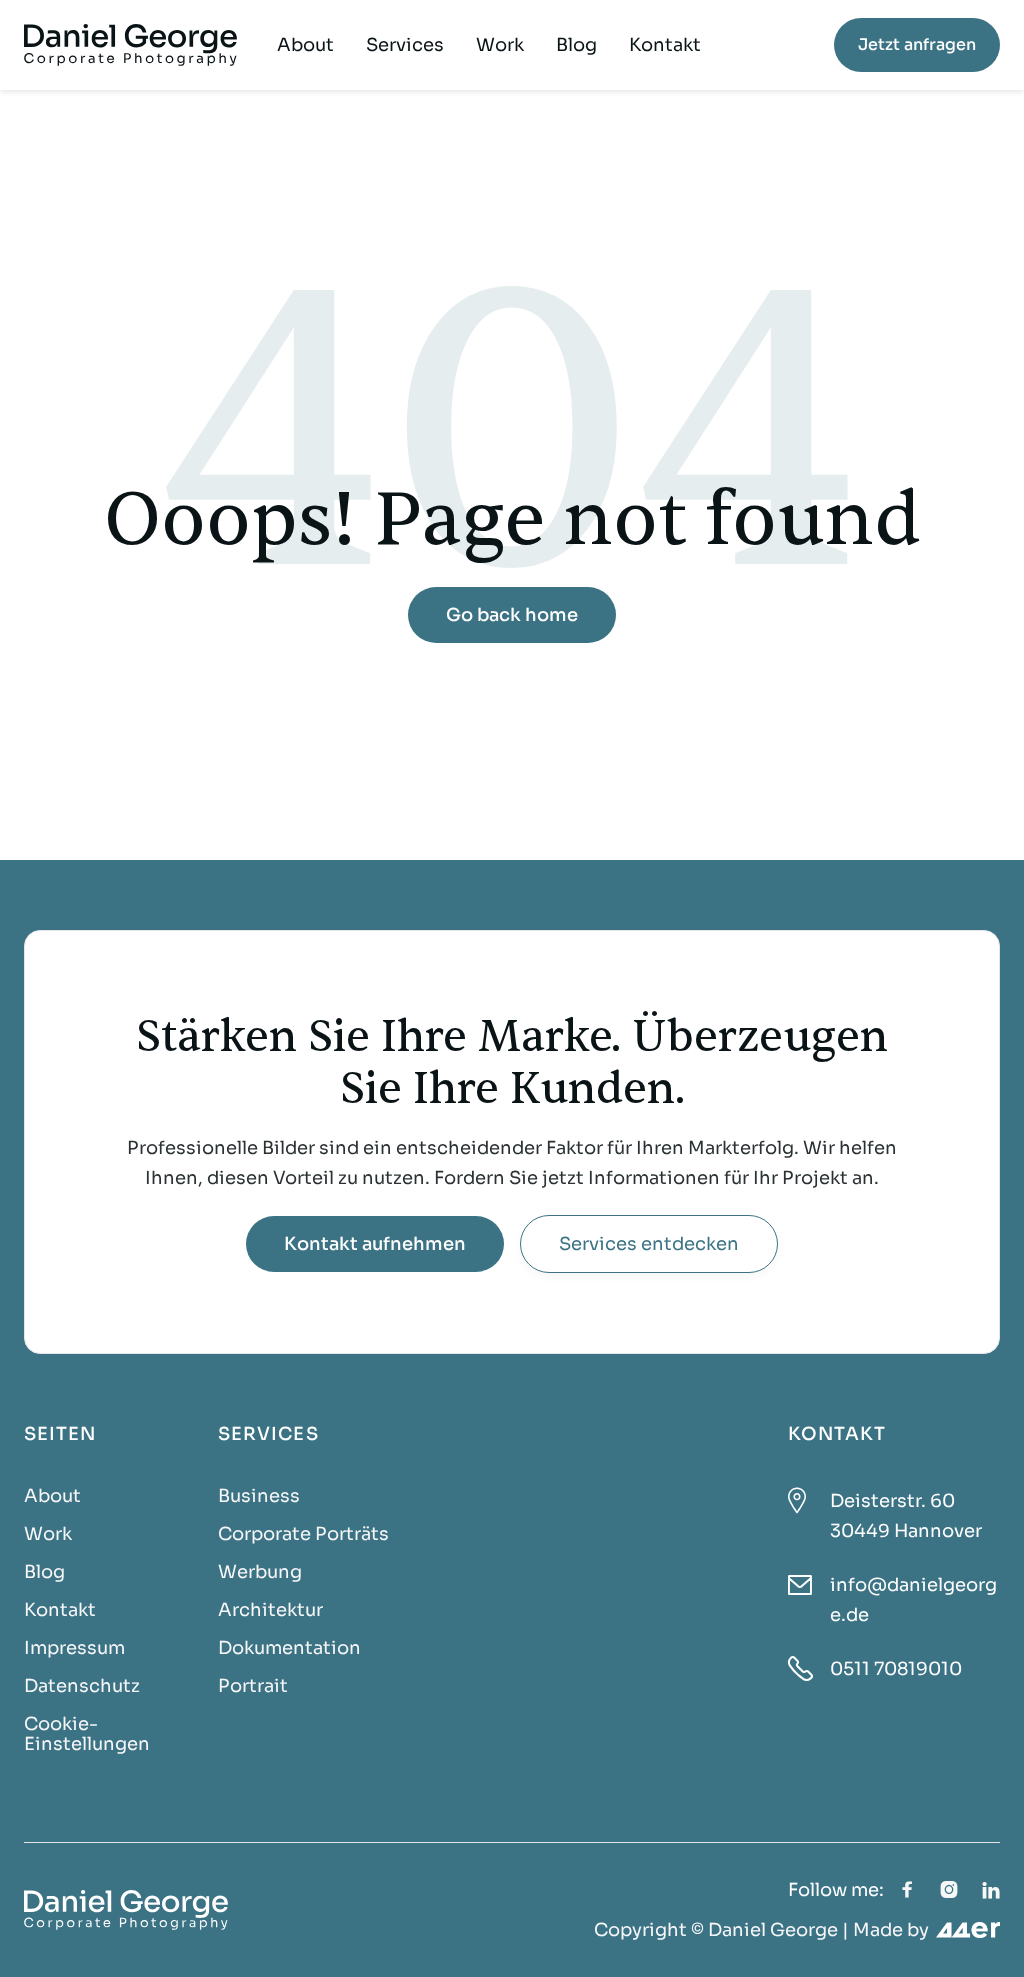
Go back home (512, 615)
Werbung (260, 1572)
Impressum (74, 1648)
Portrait (253, 1686)
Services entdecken (649, 1244)
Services (405, 45)
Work (500, 45)
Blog (576, 45)
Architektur (270, 1610)
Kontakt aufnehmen (375, 1244)
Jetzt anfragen (917, 44)
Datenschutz (82, 1686)
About (305, 45)
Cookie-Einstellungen (87, 1734)
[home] (130, 45)
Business (259, 1496)
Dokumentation (289, 1648)
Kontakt (665, 45)
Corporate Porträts (303, 1534)
